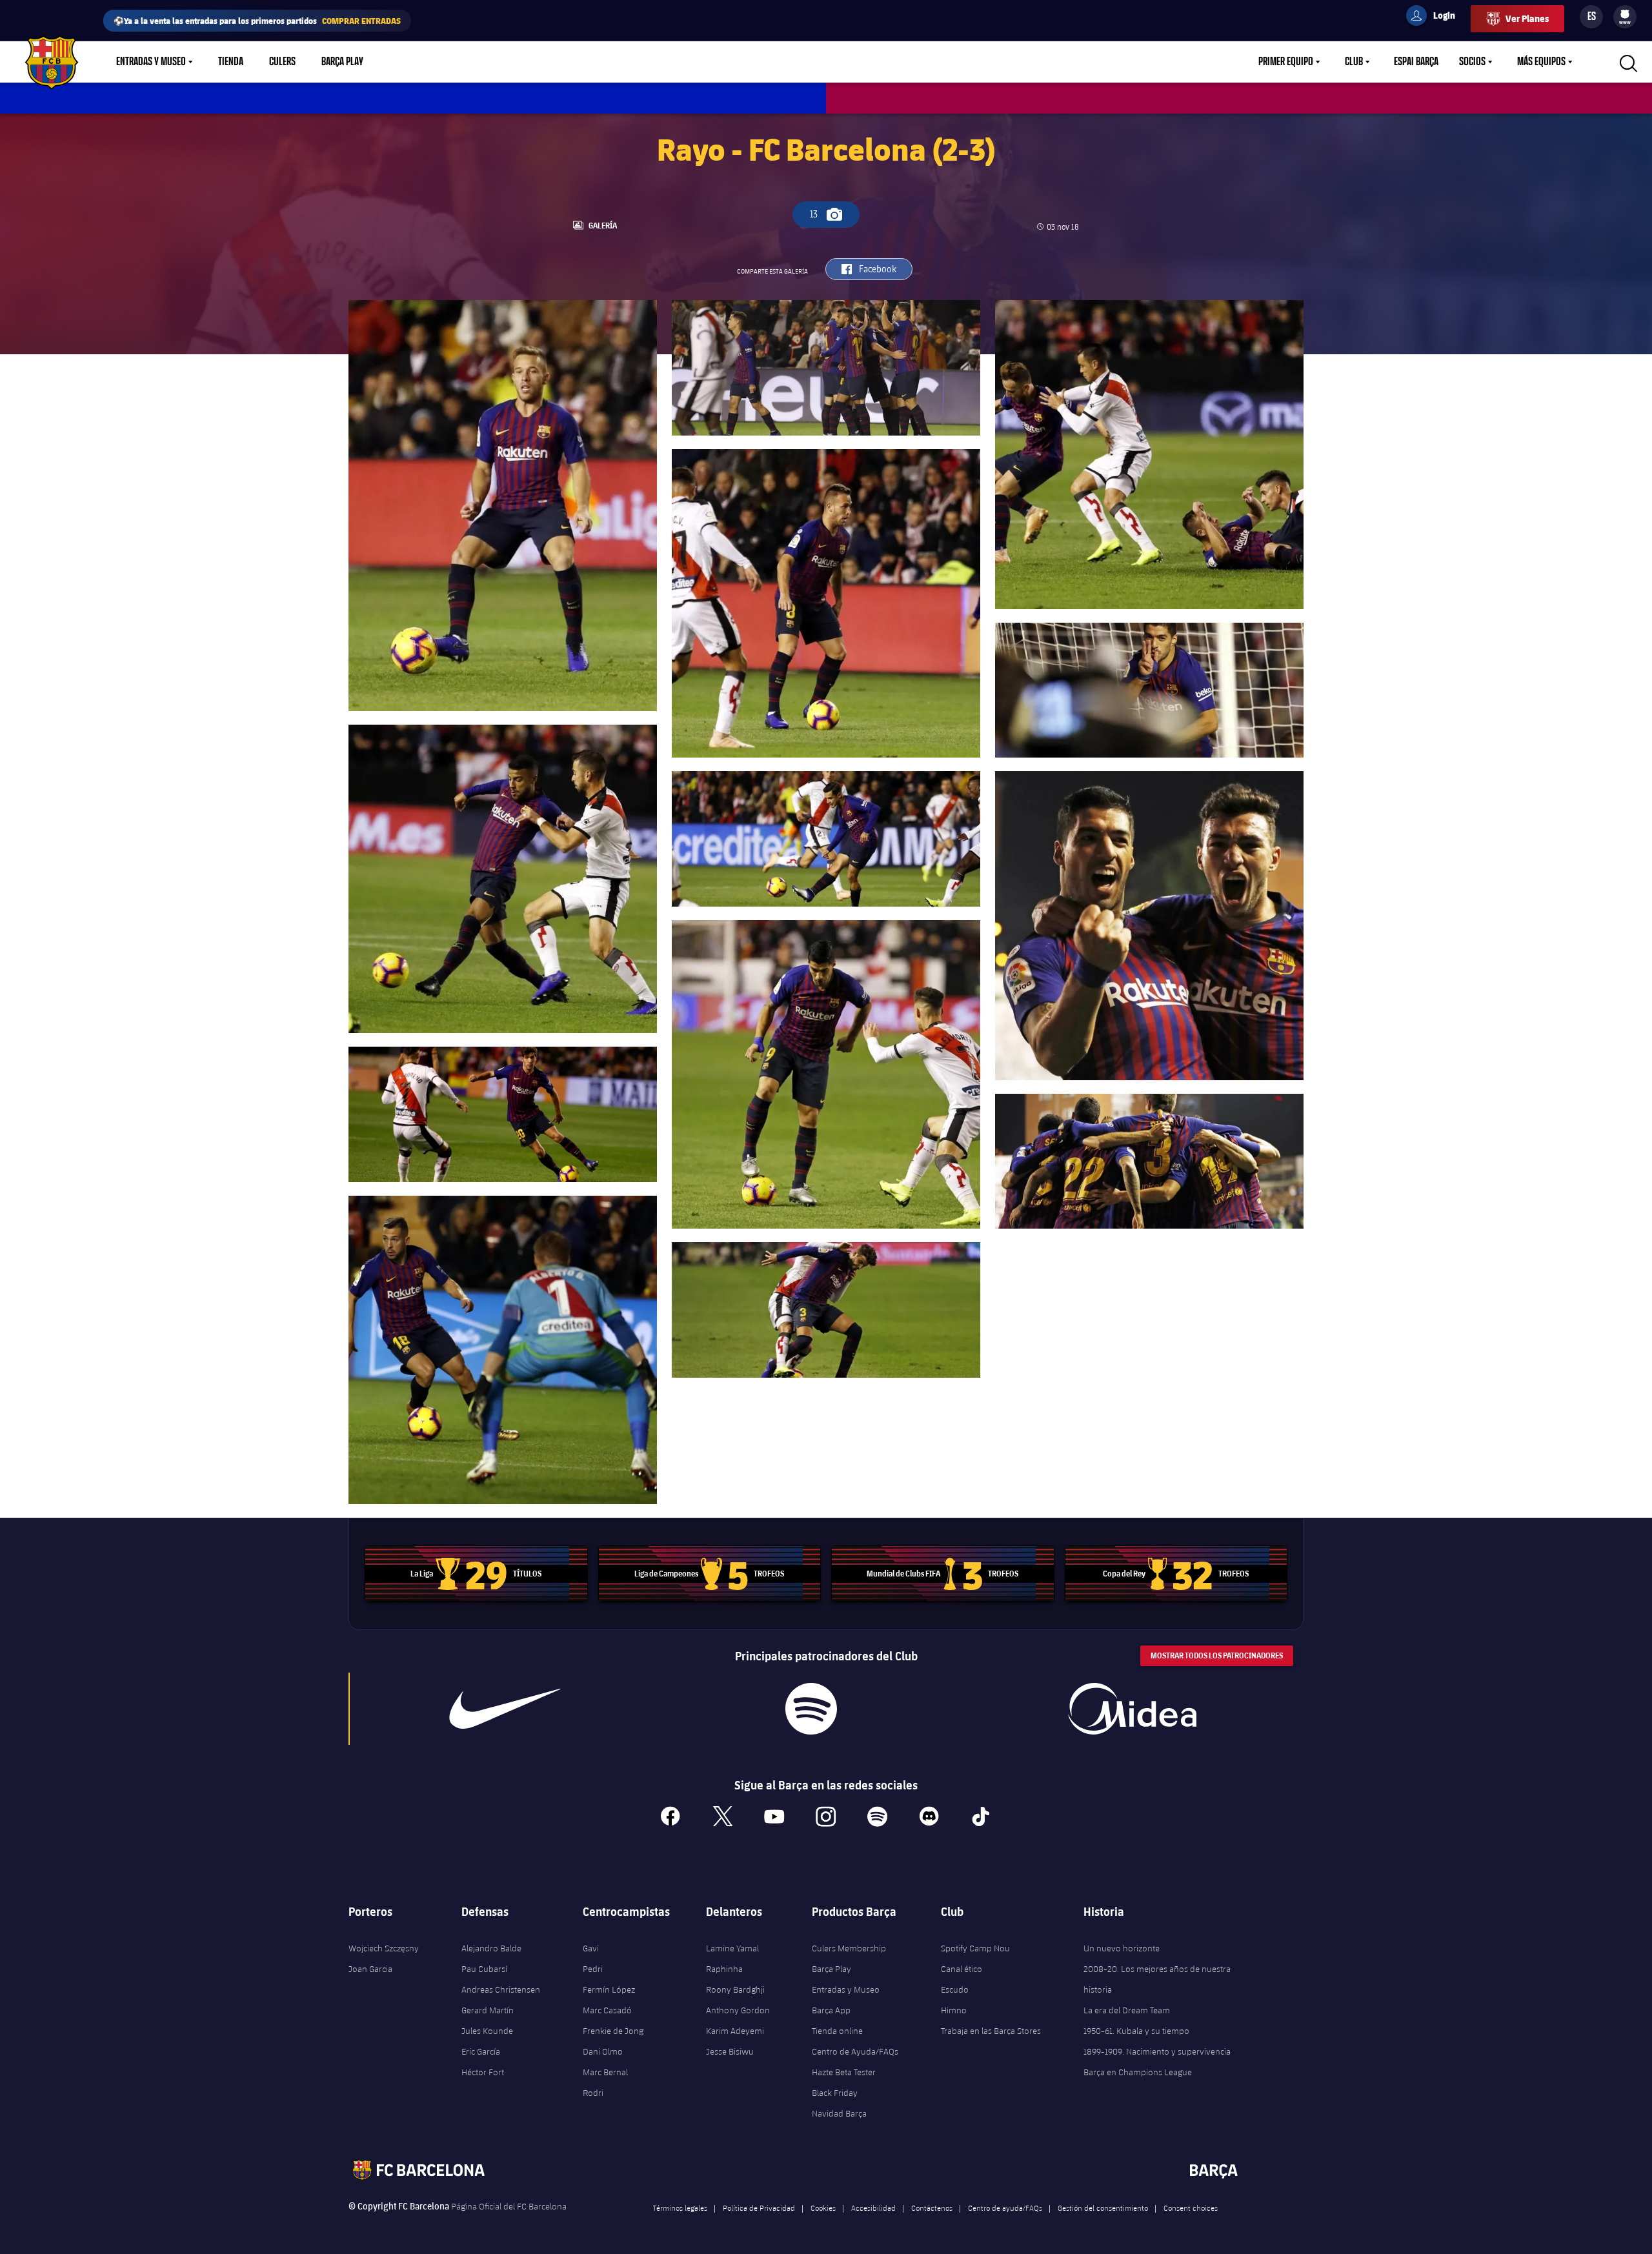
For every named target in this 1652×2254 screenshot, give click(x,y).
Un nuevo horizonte (1122, 1948)
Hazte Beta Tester (844, 2072)
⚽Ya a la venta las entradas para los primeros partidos (257, 20)
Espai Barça (1416, 62)
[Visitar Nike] (505, 1709)
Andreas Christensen (501, 1989)
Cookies (823, 2208)
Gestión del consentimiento (1103, 2208)
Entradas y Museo (151, 62)
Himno (954, 2010)
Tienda (231, 62)
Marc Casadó (607, 2010)
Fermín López (609, 1989)
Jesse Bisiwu (730, 2051)
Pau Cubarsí (484, 1969)
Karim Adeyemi (735, 2031)
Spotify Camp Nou (975, 1948)
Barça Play (342, 62)
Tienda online (837, 2031)
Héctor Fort (483, 2072)
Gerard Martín (488, 2010)
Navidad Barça (839, 2113)
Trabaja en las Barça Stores (991, 2031)
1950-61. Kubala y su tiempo (1136, 2031)
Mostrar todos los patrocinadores (1217, 1655)
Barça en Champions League (1138, 2072)
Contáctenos (932, 2208)
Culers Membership (849, 1948)
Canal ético (962, 1969)
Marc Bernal (605, 2072)
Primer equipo (1286, 62)
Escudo (955, 1989)
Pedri (593, 1969)
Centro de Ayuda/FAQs (855, 2051)
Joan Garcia (370, 1969)
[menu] (1625, 17)
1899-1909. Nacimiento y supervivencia (1157, 2051)
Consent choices (1191, 2208)
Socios (1472, 62)
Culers (282, 62)
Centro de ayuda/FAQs (1005, 2208)
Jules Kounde (487, 2031)
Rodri (593, 2093)
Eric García (481, 2051)
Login (1436, 17)
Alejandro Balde (491, 1948)
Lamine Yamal (732, 1948)
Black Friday (835, 2093)
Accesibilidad (873, 2208)
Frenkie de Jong (613, 2031)
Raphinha (724, 1969)
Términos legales (680, 2208)
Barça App (831, 2010)
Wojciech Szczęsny (384, 1948)
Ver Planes (1527, 18)
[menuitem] (1625, 14)
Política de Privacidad (759, 2208)
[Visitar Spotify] (811, 1709)
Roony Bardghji (735, 1989)
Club (1354, 62)
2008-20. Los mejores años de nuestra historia (1157, 1979)
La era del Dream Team (1127, 2010)
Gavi (591, 1948)
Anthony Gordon (738, 2010)
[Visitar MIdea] (1132, 1709)
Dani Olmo (603, 2051)
